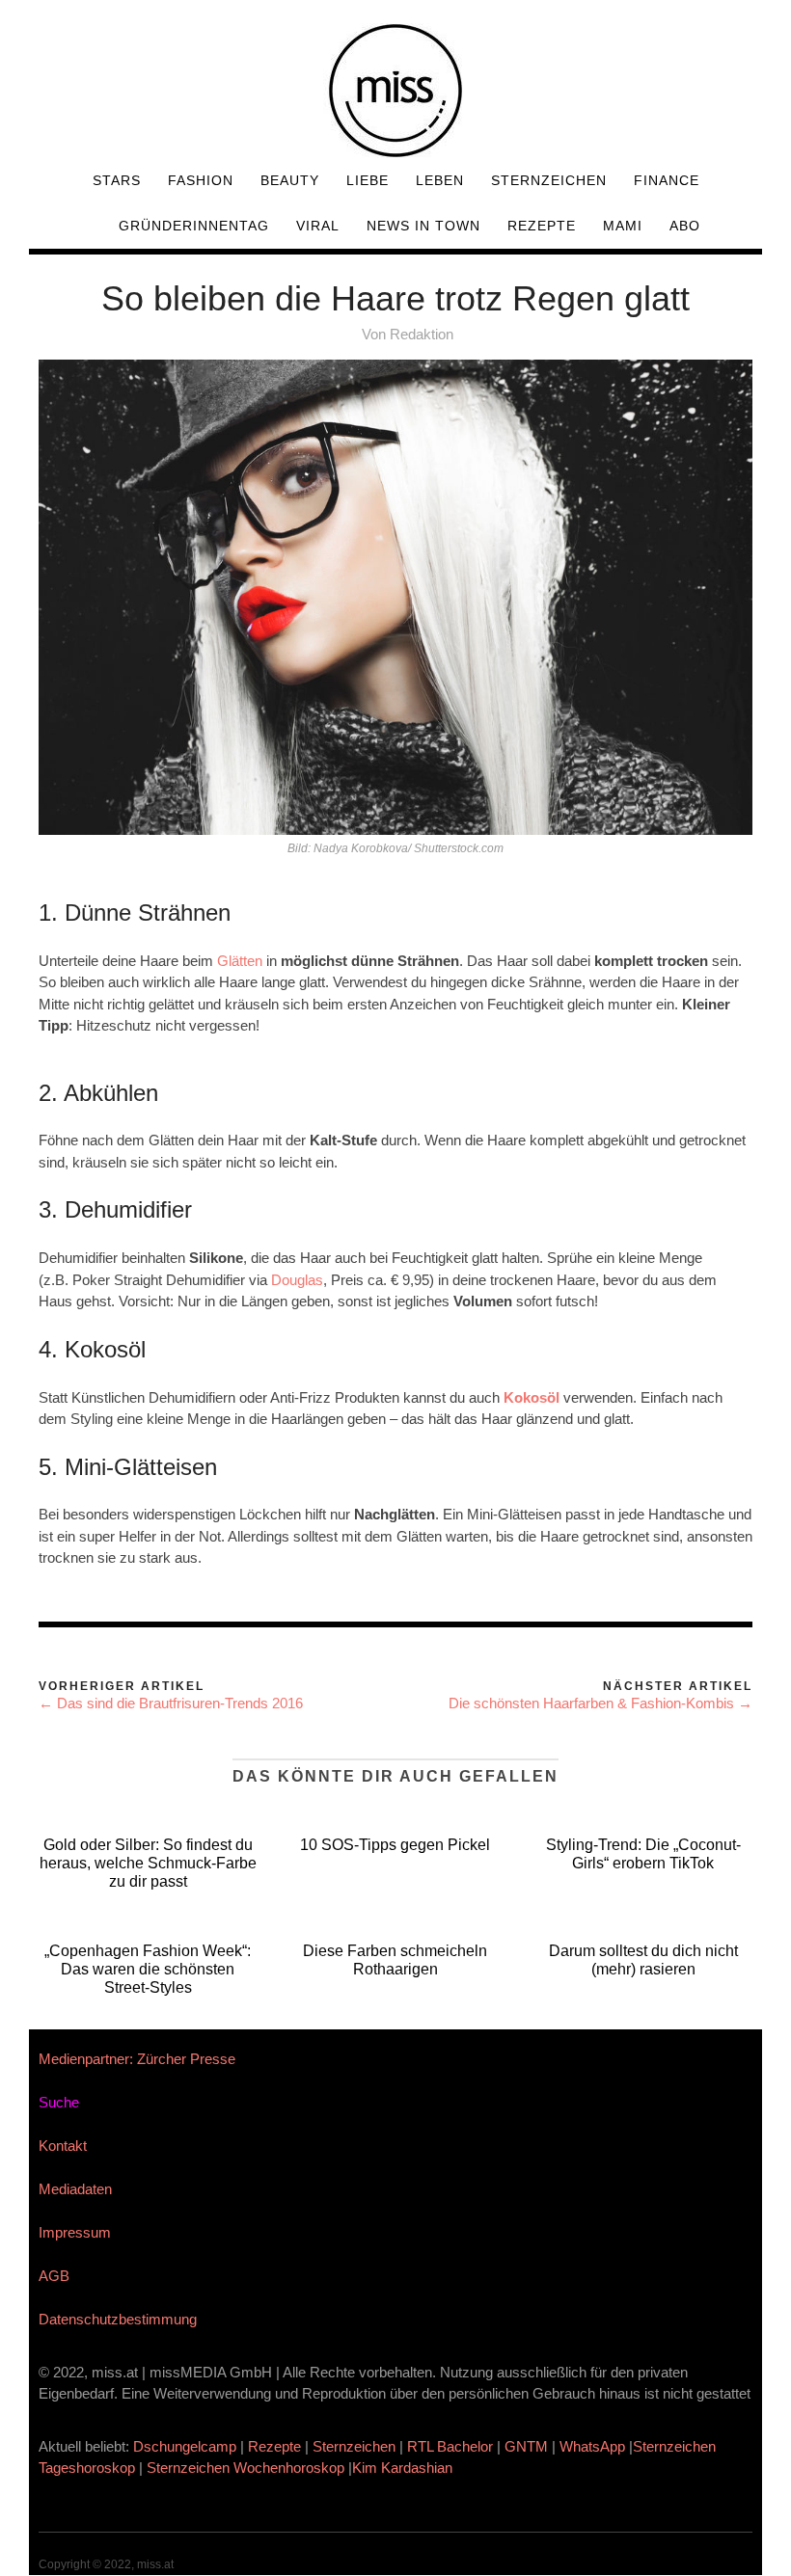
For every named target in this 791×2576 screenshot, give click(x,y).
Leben (440, 180)
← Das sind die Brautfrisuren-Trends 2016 (171, 1703)
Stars (117, 180)
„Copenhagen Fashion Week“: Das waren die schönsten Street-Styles (148, 1969)
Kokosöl (533, 1397)
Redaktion (422, 334)
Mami (623, 226)
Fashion (201, 180)
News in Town (423, 226)
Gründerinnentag (194, 226)
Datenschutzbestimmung (118, 2319)
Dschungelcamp (185, 2446)
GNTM (526, 2446)
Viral (318, 226)
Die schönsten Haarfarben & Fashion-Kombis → (600, 1703)
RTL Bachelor (450, 2446)
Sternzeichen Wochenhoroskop (245, 2468)
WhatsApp (592, 2446)
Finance (667, 180)
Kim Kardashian (404, 2468)
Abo (685, 226)
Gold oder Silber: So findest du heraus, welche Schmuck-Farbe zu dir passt (148, 1863)
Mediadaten (75, 2189)
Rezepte (542, 226)
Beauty (290, 180)
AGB (54, 2276)
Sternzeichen (549, 180)
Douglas (297, 1280)
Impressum (75, 2232)
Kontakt (63, 2146)
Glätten (242, 961)
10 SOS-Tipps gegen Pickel (395, 1845)
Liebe (368, 180)
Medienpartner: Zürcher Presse (137, 2059)
